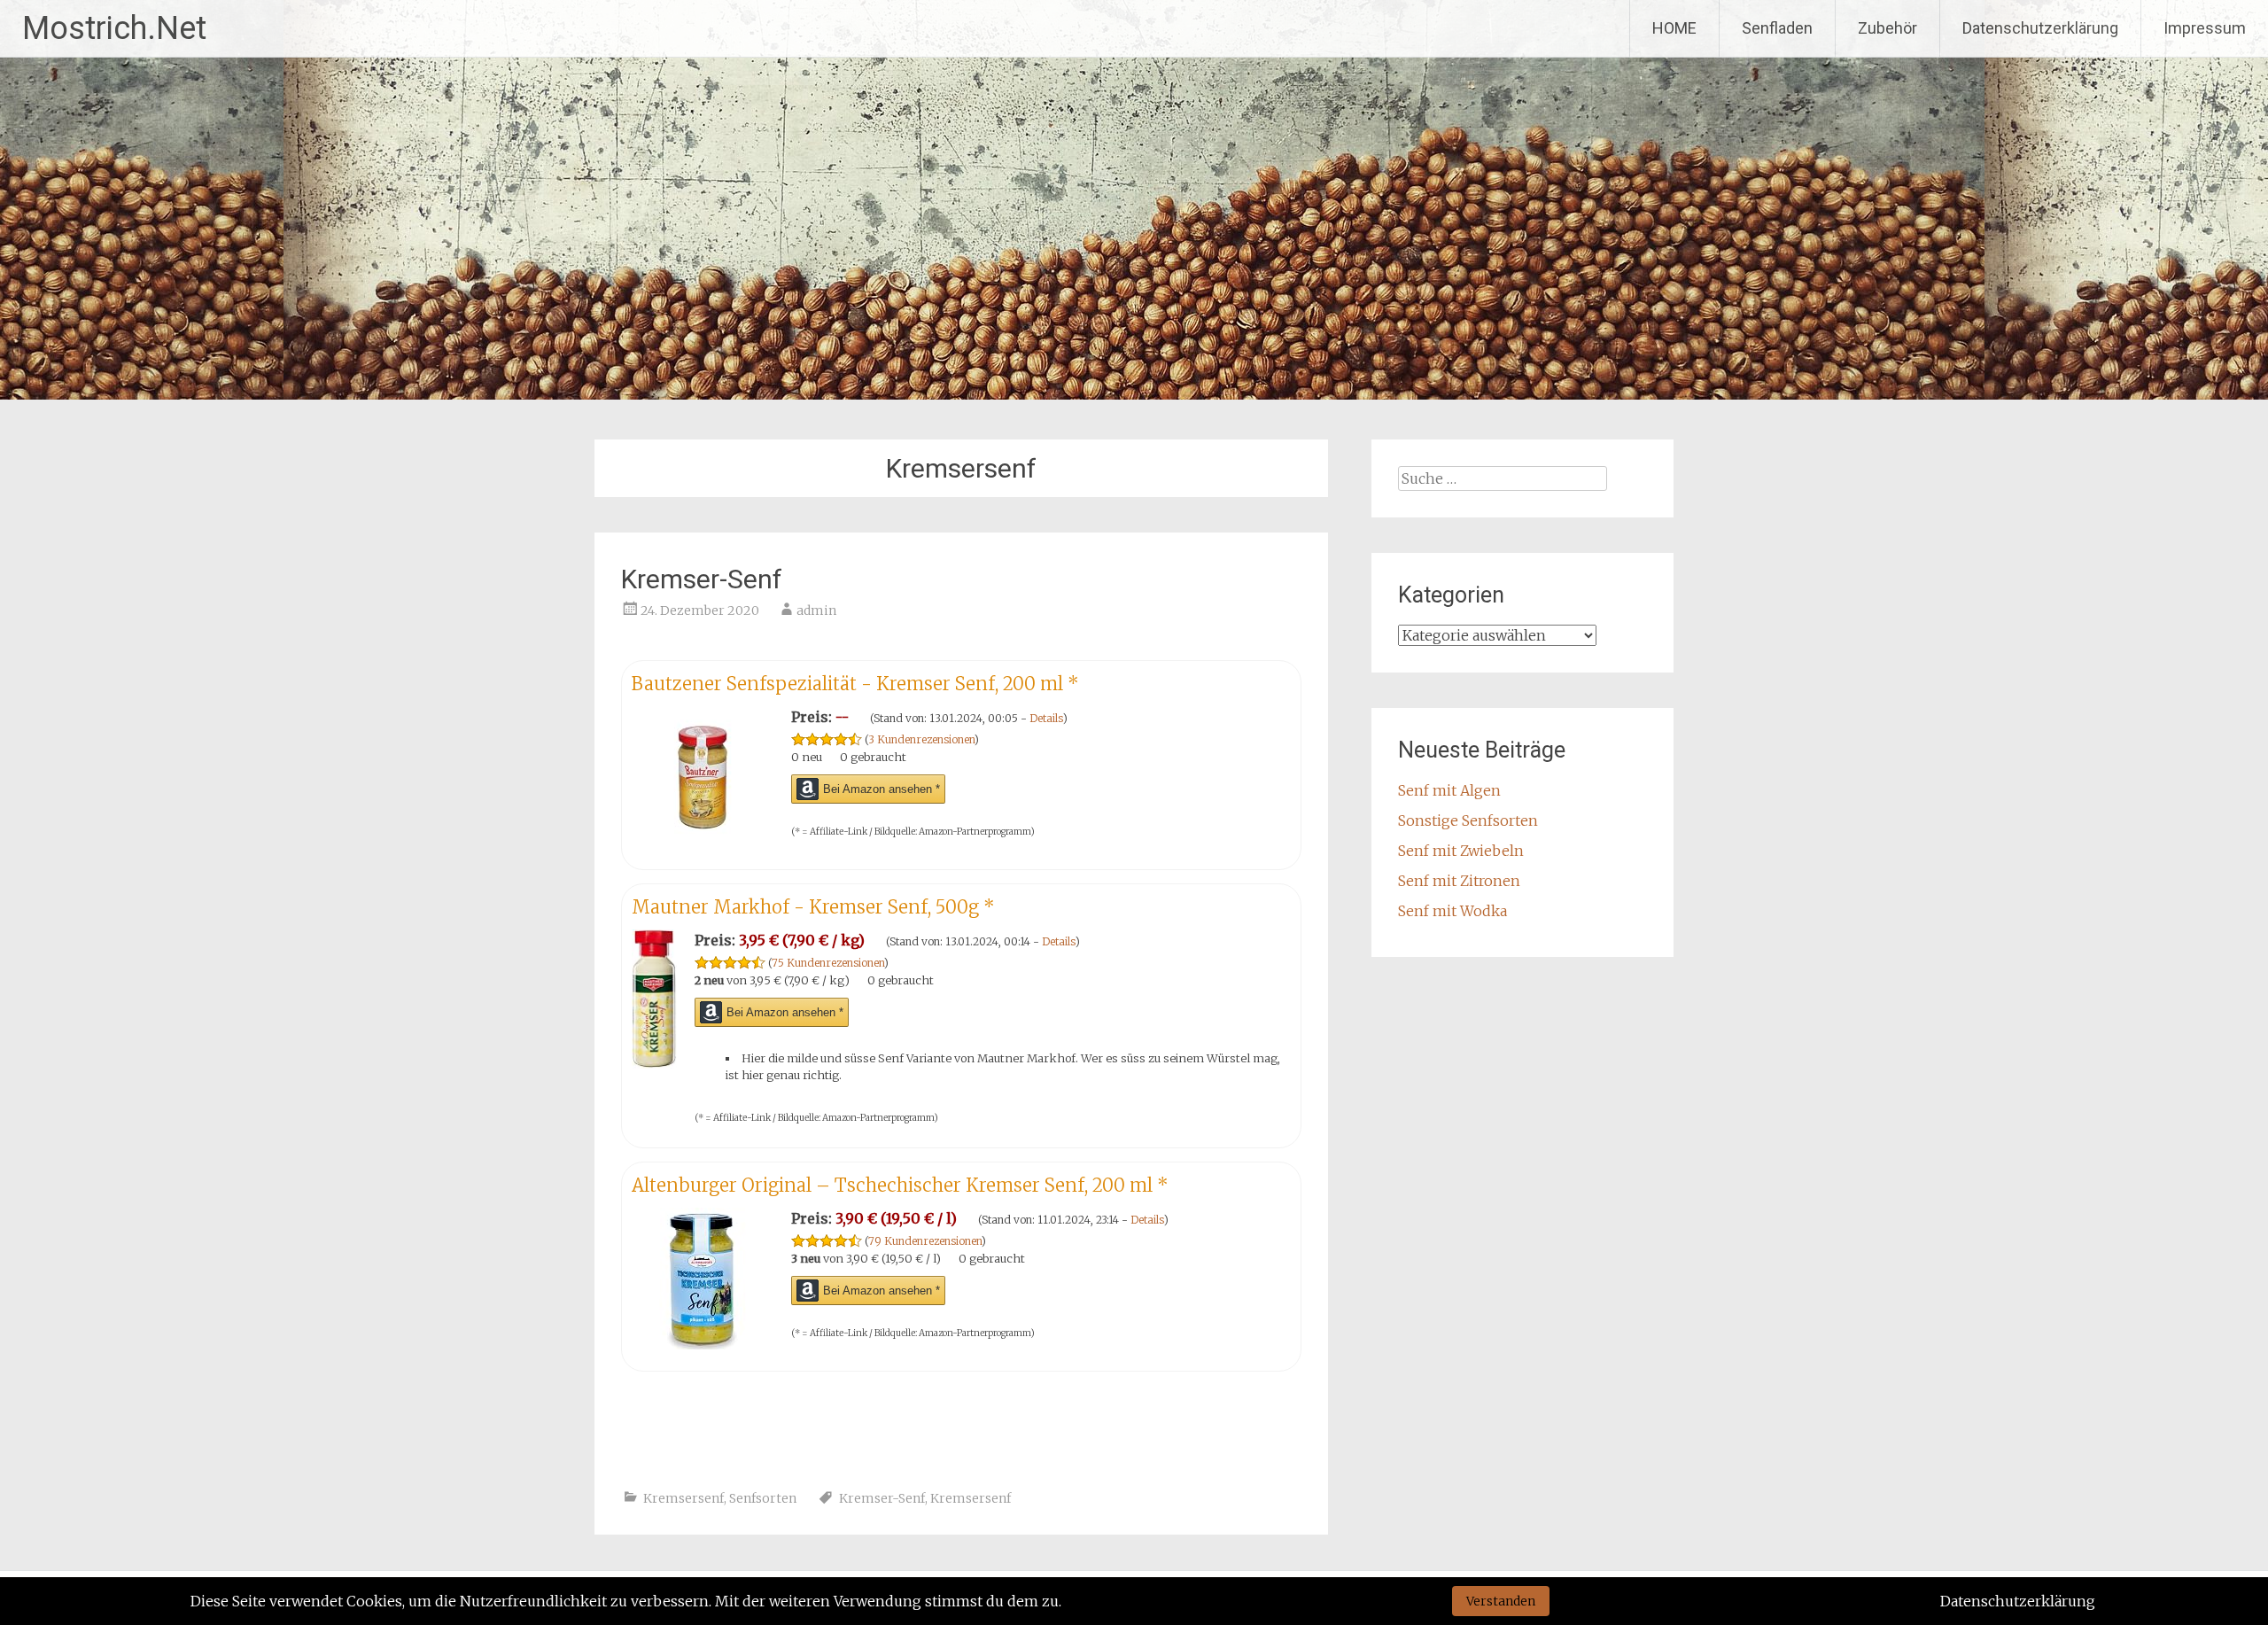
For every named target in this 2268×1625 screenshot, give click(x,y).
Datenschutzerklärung (2040, 28)
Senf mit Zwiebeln (1461, 851)
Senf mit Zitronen (1459, 881)
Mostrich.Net (114, 28)
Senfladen (1777, 28)
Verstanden (1501, 1601)
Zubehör (1887, 28)
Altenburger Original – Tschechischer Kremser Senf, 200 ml (900, 1185)
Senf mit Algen (1449, 790)
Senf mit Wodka (1452, 911)
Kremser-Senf (702, 579)
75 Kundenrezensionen (828, 963)
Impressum (2205, 28)
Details (1046, 718)
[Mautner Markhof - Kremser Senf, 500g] (654, 1063)
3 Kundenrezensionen (921, 739)
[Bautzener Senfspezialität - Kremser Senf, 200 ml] (703, 843)
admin (816, 610)
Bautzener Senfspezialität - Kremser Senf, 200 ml (855, 684)
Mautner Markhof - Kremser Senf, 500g (813, 907)
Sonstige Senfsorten (1468, 820)
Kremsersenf (684, 1498)
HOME (1674, 28)
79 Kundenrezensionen (925, 1241)
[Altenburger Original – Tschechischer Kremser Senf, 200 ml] (703, 1344)
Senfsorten (763, 1498)
